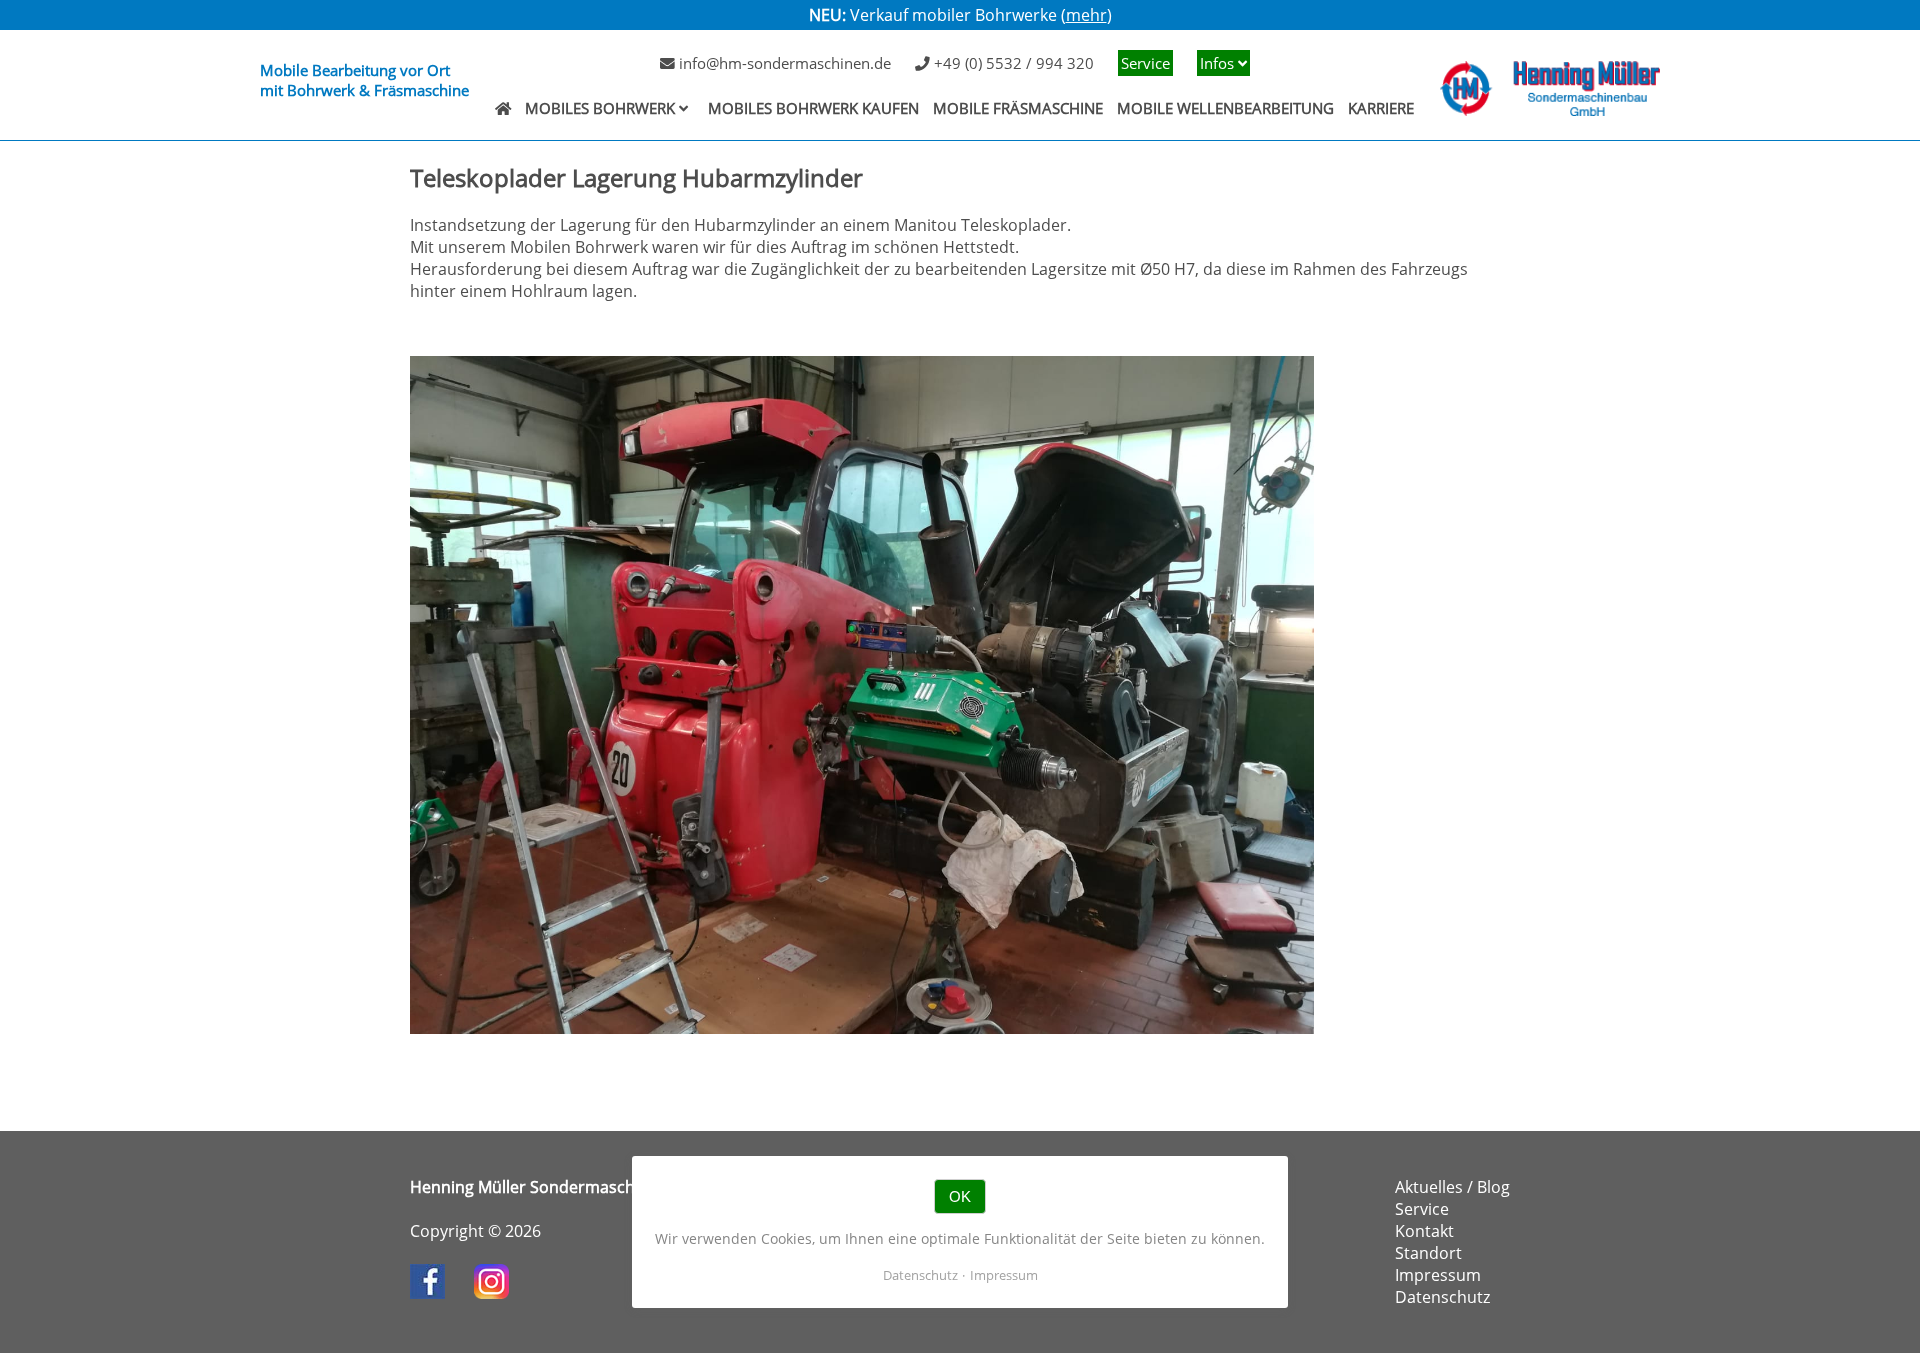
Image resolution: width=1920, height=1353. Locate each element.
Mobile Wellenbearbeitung (1225, 108)
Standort (1428, 1253)
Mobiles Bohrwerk (600, 108)
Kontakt (1424, 1231)
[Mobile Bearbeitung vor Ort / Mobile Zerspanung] (503, 108)
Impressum (1438, 1275)
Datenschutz (1442, 1297)
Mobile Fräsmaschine (1018, 108)
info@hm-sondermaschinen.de (783, 63)
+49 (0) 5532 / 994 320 (1012, 63)
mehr (1086, 15)
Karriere (1381, 108)
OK (960, 1196)
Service (1145, 63)
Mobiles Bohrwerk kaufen (813, 108)
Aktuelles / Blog (1452, 1187)
